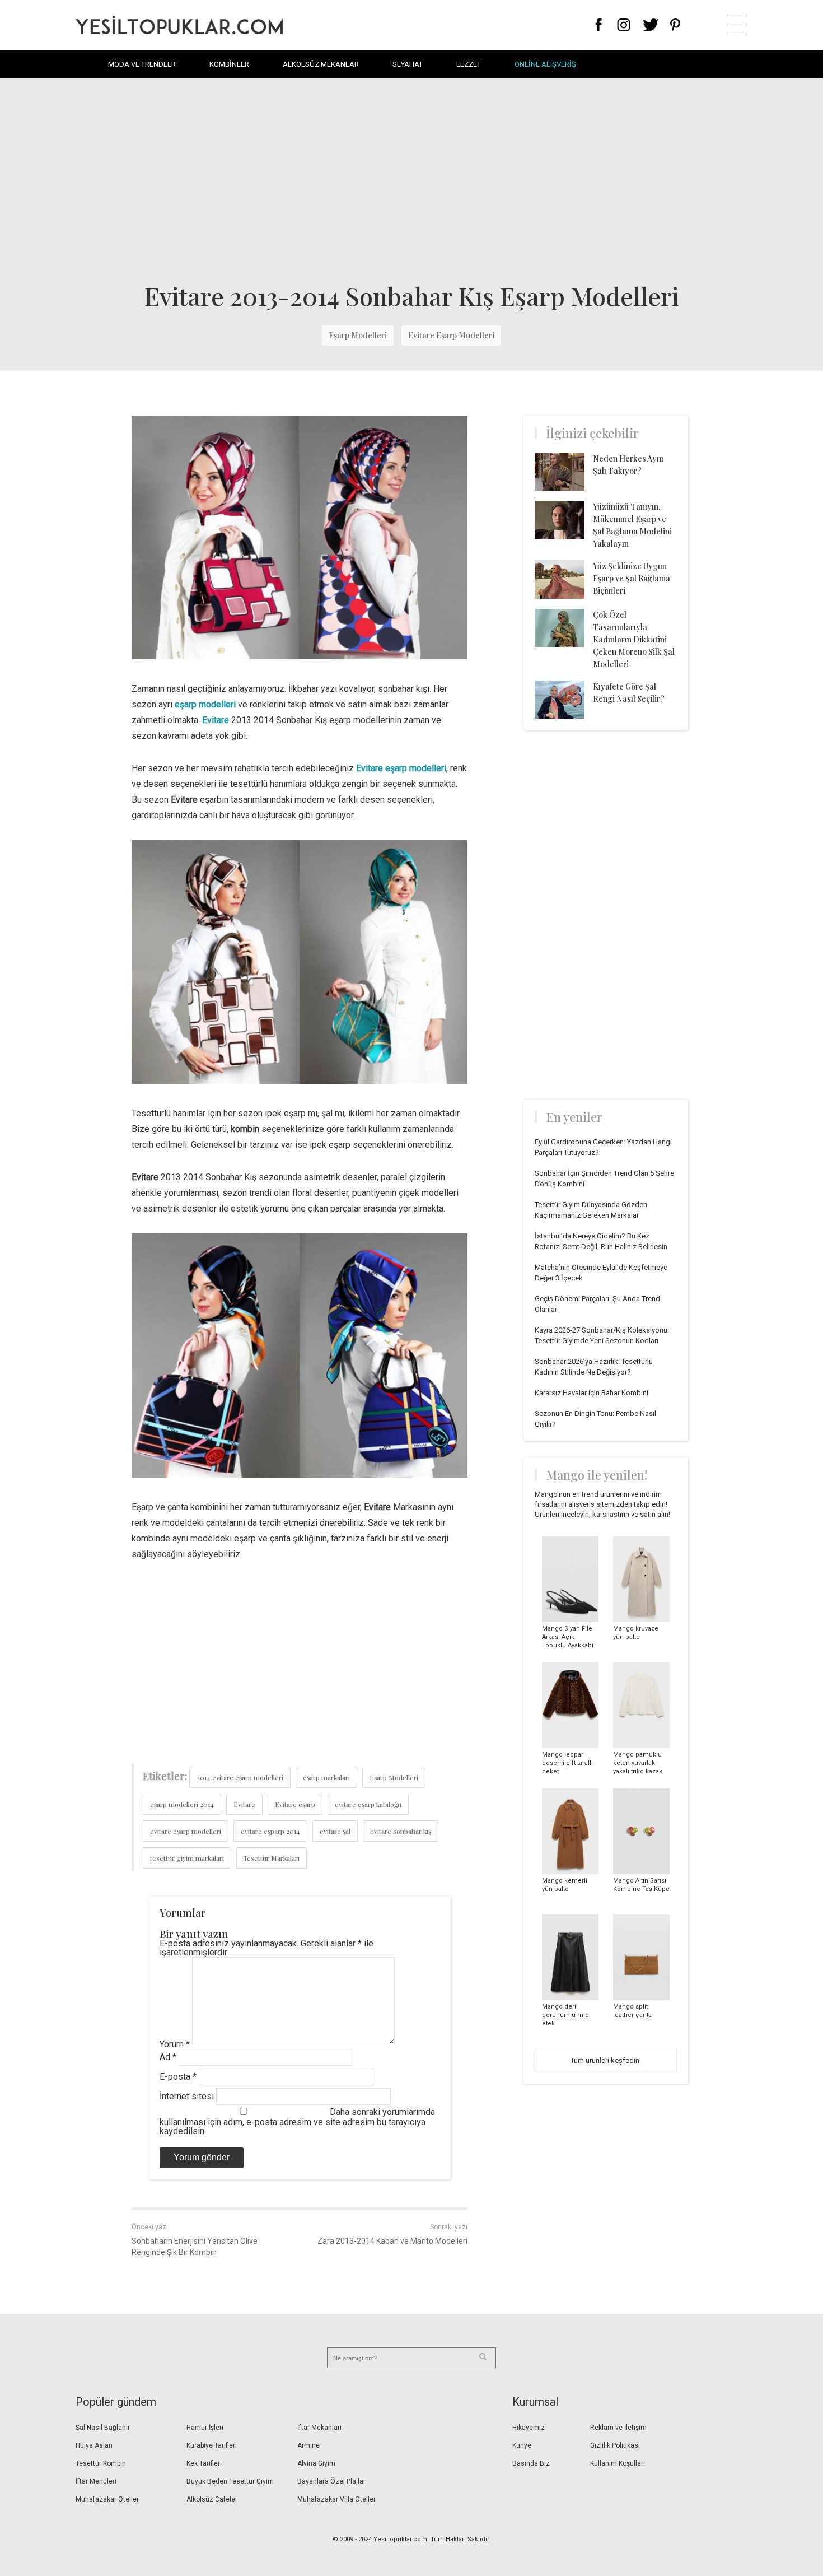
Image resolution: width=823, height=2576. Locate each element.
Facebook (599, 25)
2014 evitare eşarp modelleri (240, 1777)
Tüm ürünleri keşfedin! (606, 2060)
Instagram (623, 25)
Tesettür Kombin (101, 2463)
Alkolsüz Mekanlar (321, 64)
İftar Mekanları (319, 2428)
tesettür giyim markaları (187, 1858)
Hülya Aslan (94, 2445)
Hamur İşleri (205, 2428)
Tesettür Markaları (272, 1858)
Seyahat (408, 64)
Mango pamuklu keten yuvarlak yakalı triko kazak (638, 1763)
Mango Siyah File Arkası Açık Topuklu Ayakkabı (568, 1637)
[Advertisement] (411, 179)
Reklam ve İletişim (618, 2428)
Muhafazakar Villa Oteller (336, 2499)
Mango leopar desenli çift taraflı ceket (567, 1763)
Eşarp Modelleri (358, 335)
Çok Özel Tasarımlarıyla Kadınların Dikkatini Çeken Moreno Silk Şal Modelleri (634, 639)
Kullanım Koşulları (618, 2463)
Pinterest (675, 25)
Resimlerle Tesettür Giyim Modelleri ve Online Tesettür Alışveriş (179, 25)
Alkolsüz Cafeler (212, 2499)
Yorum (175, 2044)
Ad (168, 2057)
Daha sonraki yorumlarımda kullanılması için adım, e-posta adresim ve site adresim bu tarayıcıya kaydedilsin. (297, 2121)
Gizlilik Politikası (615, 2445)
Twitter (651, 25)
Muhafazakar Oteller (107, 2499)
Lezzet (469, 64)
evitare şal (335, 1831)
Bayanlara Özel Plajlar (331, 2481)
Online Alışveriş (545, 64)
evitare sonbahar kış (401, 1831)
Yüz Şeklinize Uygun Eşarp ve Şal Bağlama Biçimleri (632, 578)
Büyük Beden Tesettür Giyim (230, 2481)
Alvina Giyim (316, 2463)
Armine (308, 2445)
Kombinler (229, 64)
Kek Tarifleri (204, 2463)
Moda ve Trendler (142, 64)
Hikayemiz (529, 2428)
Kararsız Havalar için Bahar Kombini (591, 1393)
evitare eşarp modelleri (186, 1831)
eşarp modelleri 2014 (182, 1804)
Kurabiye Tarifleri (212, 2445)
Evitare (244, 1804)
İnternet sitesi (187, 2096)
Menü (738, 25)
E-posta (178, 2077)
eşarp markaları (326, 1777)
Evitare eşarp (295, 1804)
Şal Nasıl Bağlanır (103, 2428)
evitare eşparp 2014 (270, 1831)
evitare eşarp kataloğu (368, 1804)
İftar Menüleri (96, 2481)
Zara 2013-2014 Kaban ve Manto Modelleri (392, 2241)
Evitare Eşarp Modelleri (451, 335)
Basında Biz (531, 2463)
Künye (522, 2445)
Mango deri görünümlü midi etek (566, 2015)
